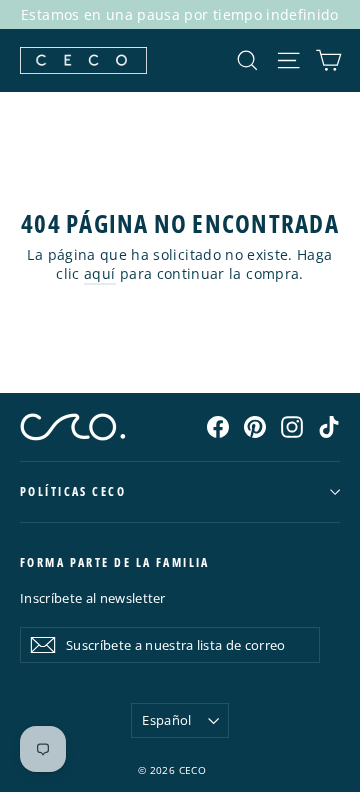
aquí (99, 273)
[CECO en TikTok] (329, 426)
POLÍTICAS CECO (73, 491)
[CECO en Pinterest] (255, 426)
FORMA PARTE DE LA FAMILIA (115, 562)
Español (166, 720)
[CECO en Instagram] (292, 426)
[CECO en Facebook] (218, 426)
